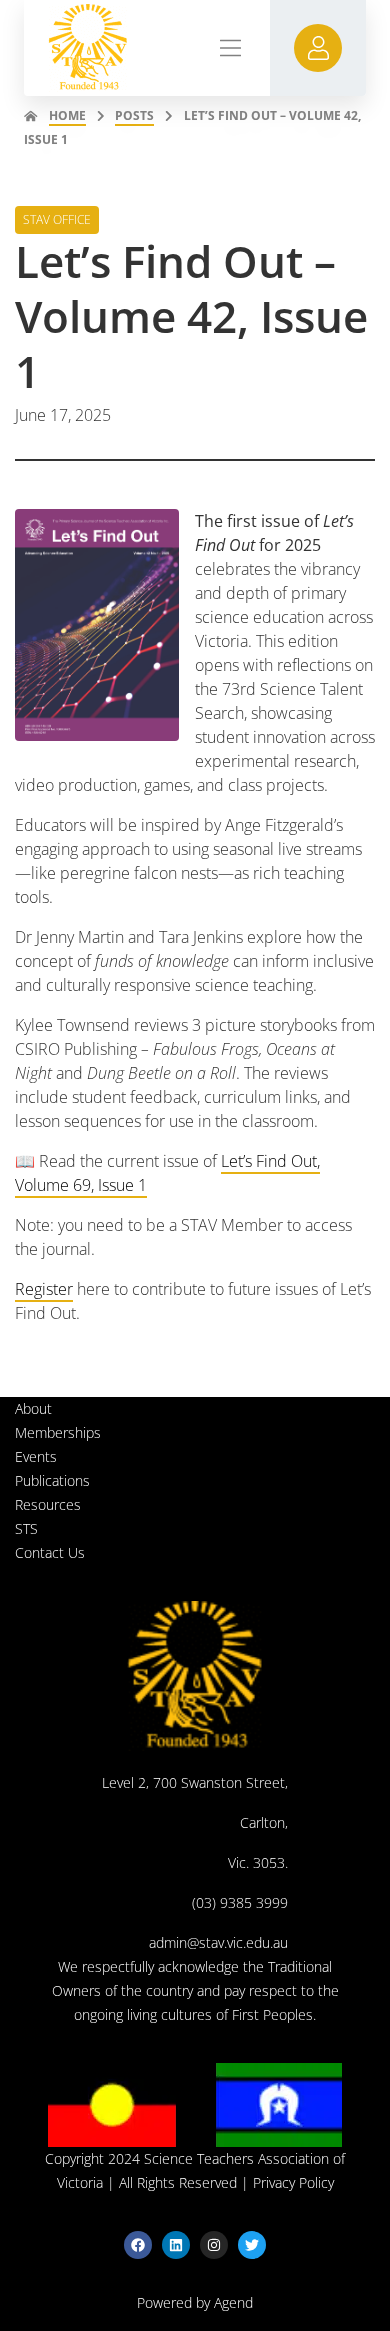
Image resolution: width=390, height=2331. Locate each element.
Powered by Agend (195, 2302)
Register (44, 1289)
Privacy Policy (293, 2182)
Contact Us (50, 1552)
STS (26, 1528)
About (33, 1408)
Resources (48, 1504)
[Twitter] (252, 2245)
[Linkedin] (176, 2245)
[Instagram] (214, 2245)
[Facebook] (138, 2245)
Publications (52, 1480)
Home (67, 115)
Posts (134, 115)
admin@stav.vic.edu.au (218, 1942)
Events (36, 1456)
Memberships (58, 1432)
